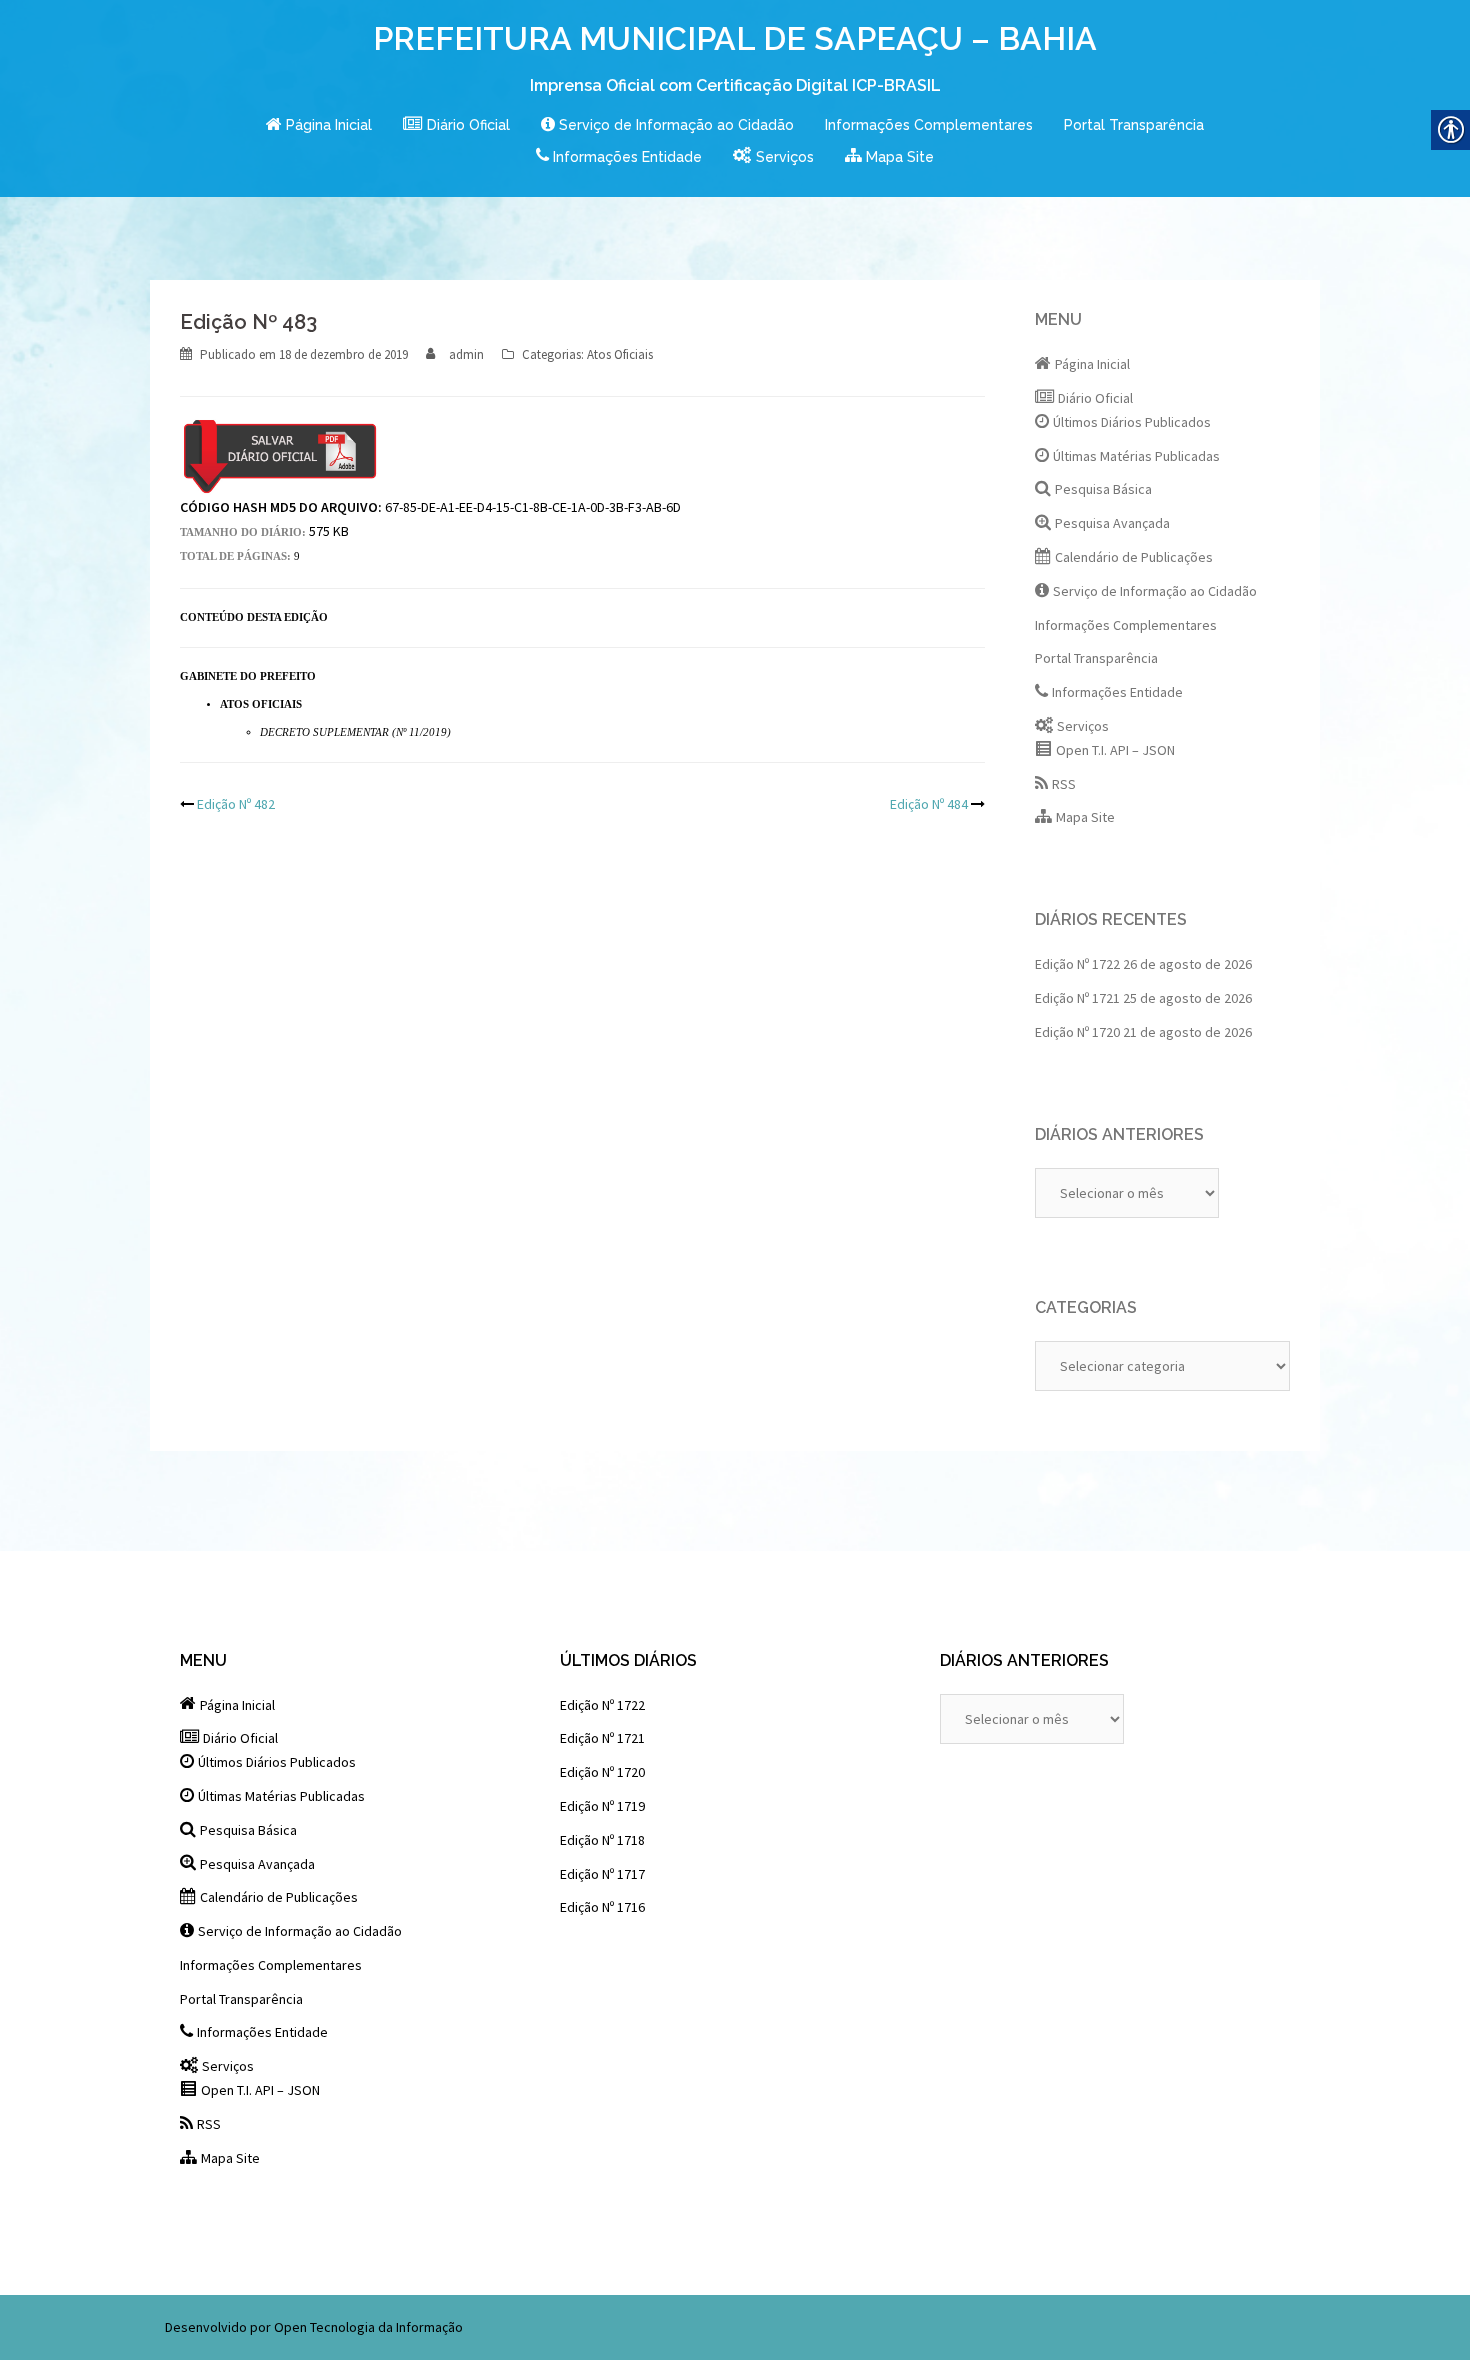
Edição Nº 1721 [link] (1077, 998)
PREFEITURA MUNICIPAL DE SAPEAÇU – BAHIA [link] (735, 38)
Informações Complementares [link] (929, 125)
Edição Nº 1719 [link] (602, 1806)
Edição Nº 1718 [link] (602, 1840)
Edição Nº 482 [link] (236, 804)
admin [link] (466, 354)
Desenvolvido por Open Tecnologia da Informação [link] (314, 2327)
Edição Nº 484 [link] (929, 804)
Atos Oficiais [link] (620, 354)
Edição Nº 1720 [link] (1077, 1032)
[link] (319, 126)
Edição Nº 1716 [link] (602, 1907)
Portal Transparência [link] (1134, 125)
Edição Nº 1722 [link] (1077, 964)
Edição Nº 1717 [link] (602, 1874)
